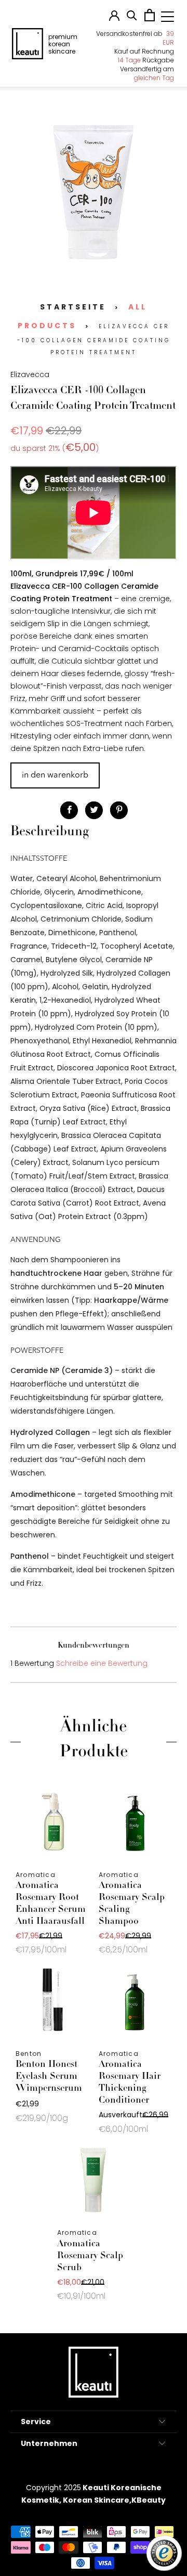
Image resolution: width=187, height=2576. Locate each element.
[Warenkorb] (150, 19)
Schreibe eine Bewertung (102, 1663)
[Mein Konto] (114, 18)
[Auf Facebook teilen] (69, 810)
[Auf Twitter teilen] (94, 810)
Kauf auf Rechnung (144, 51)
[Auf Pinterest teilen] (119, 810)
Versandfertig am (147, 73)
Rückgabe (146, 60)
